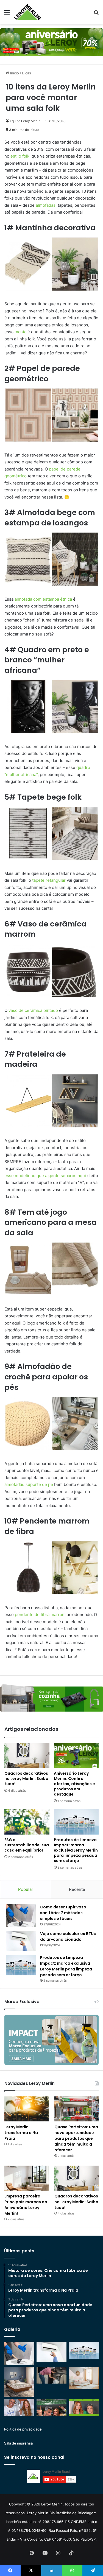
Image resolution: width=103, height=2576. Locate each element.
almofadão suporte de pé (29, 1484)
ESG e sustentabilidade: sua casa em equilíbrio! (27, 1845)
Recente (77, 1889)
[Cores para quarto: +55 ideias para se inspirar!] (84, 2378)
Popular (26, 1889)
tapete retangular (49, 880)
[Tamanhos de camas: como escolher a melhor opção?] (19, 2382)
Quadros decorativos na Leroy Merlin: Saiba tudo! (26, 1779)
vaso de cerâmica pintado (33, 1010)
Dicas (27, 73)
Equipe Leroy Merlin (25, 121)
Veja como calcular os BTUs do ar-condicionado (68, 1937)
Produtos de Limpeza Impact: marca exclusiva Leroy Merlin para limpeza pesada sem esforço (76, 1850)
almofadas (46, 205)
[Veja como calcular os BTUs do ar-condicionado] (21, 1941)
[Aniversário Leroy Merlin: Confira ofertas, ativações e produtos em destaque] (76, 1755)
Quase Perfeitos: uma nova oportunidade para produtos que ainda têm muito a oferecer (76, 2138)
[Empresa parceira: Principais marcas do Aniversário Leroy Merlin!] (27, 2178)
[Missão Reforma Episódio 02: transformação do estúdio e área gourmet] (84, 2407)
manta (20, 332)
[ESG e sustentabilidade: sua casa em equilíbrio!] (27, 1822)
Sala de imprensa (18, 2443)
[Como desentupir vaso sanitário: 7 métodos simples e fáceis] (21, 1916)
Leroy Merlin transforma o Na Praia (21, 2133)
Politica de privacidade (23, 2429)
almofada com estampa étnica (43, 599)
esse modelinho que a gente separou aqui (46, 1176)
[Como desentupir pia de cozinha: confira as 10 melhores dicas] (52, 2375)
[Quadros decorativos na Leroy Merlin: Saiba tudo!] (27, 1755)
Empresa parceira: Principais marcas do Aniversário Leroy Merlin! (26, 2205)
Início (14, 73)
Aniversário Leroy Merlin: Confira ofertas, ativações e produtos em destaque (74, 1784)
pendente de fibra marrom (40, 1615)
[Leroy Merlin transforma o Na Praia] (27, 2109)
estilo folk (20, 156)
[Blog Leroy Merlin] (27, 12)
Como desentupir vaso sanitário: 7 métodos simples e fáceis (63, 1913)
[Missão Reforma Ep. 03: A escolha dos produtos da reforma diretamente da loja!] (52, 2407)
